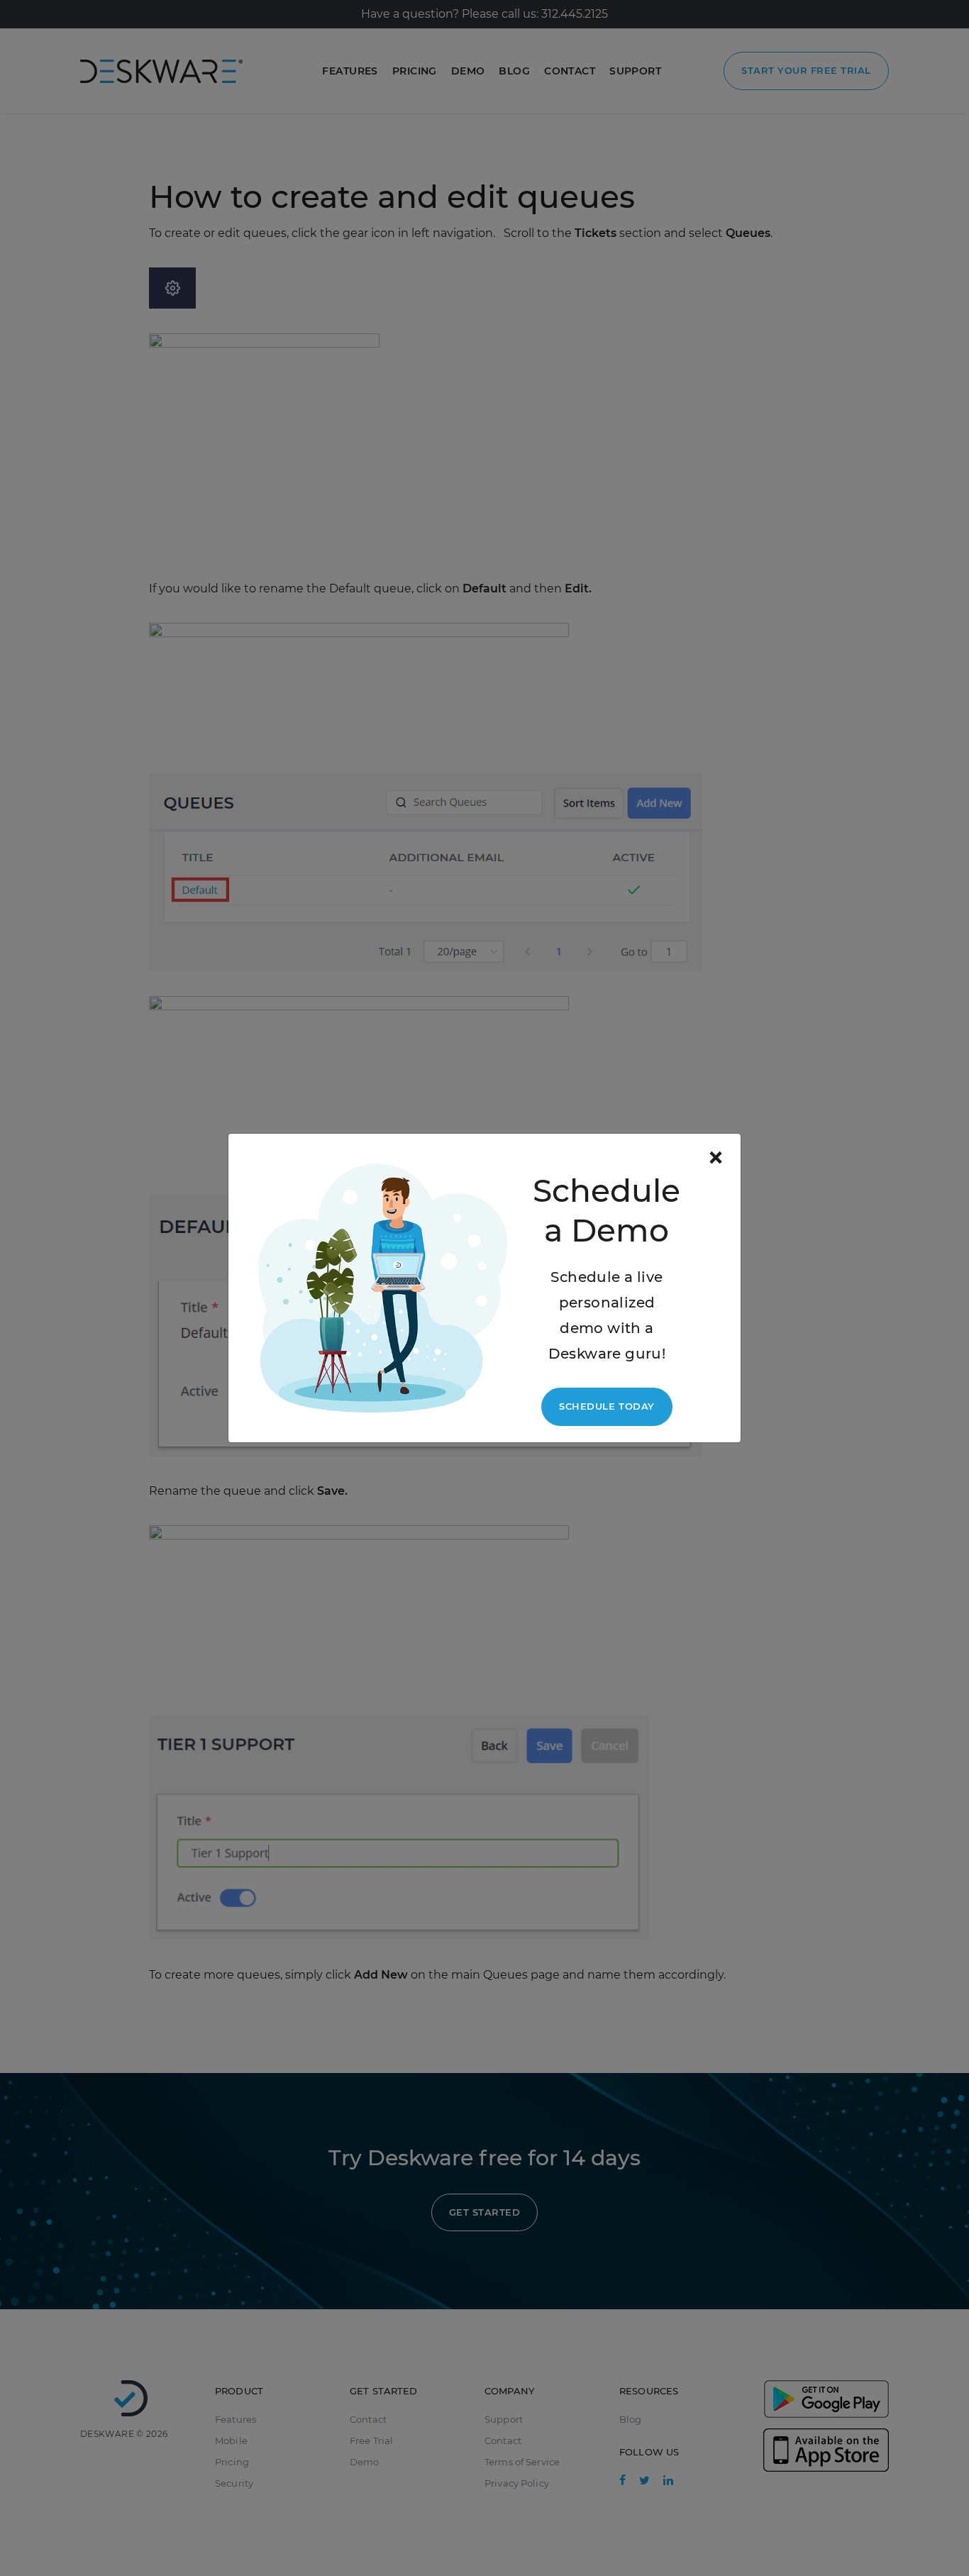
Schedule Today (607, 1406)
